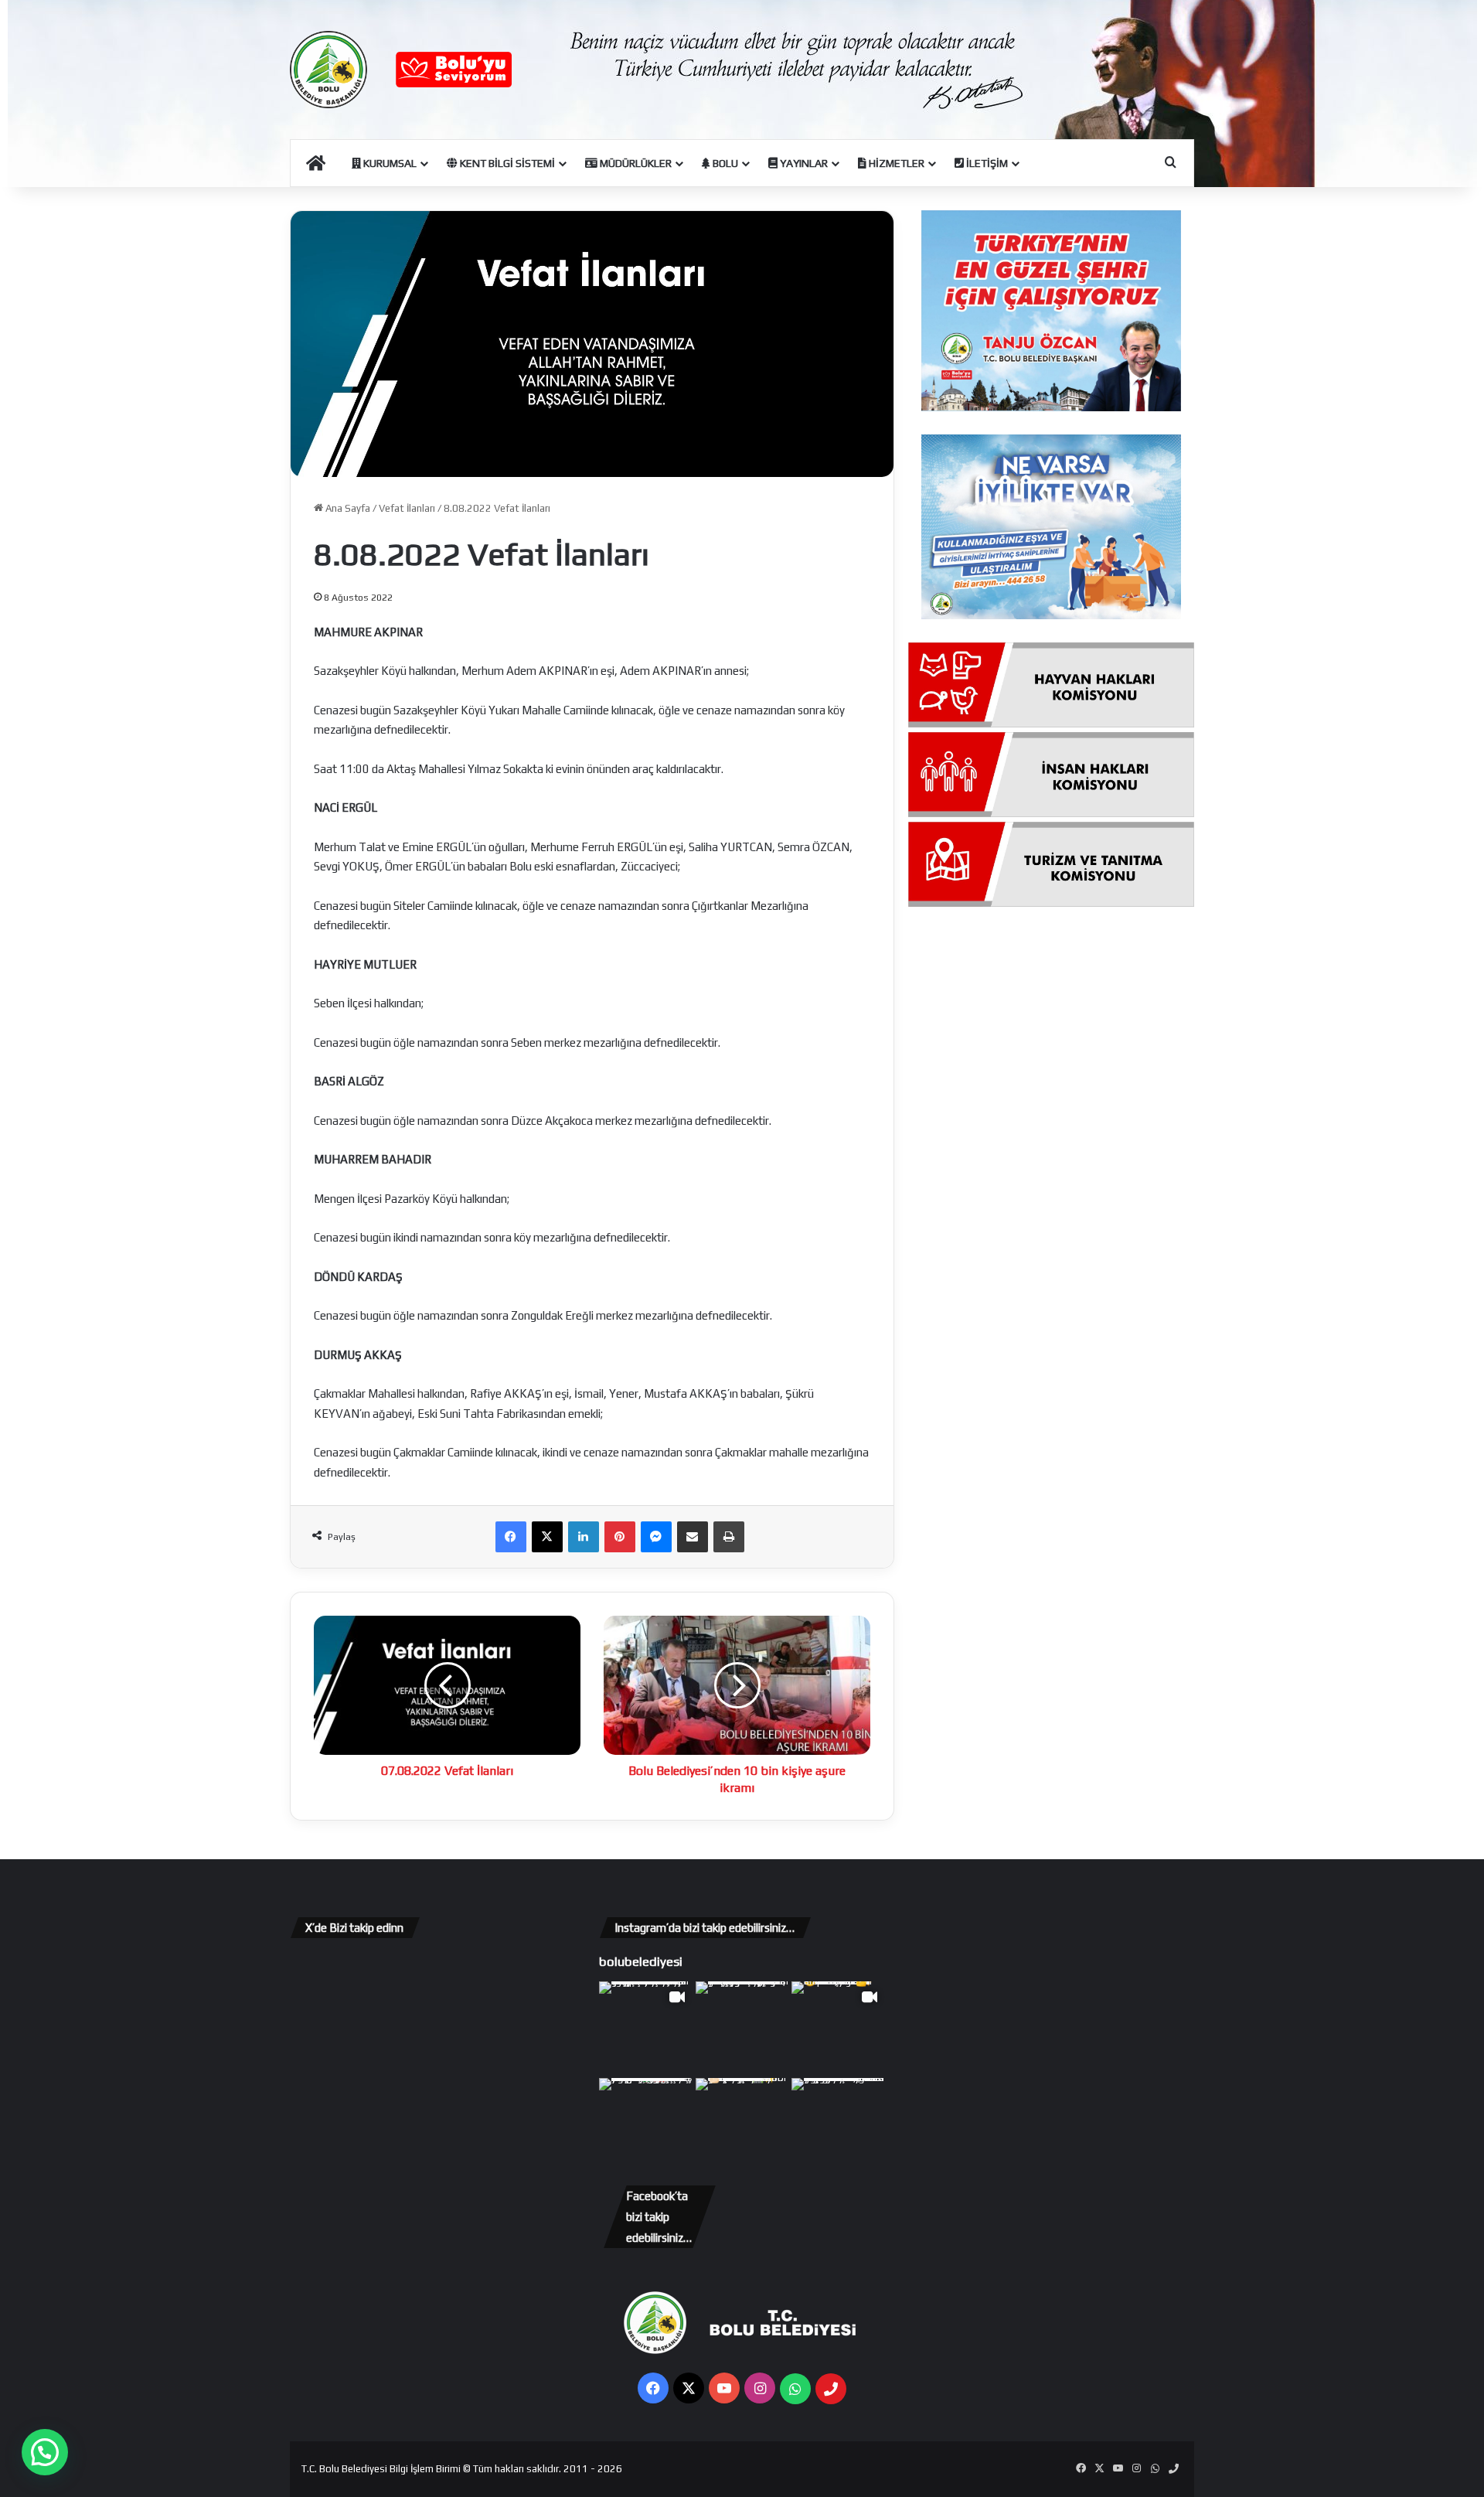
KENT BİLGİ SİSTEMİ (506, 163)
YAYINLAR (803, 163)
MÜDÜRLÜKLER (635, 163)
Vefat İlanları (407, 508)
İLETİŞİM (986, 163)
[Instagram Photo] (742, 2028)
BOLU (724, 163)
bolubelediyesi (641, 1961)
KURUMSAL (389, 163)
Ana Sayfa (347, 508)
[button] (45, 2452)
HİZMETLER (895, 163)
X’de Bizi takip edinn (354, 1928)
